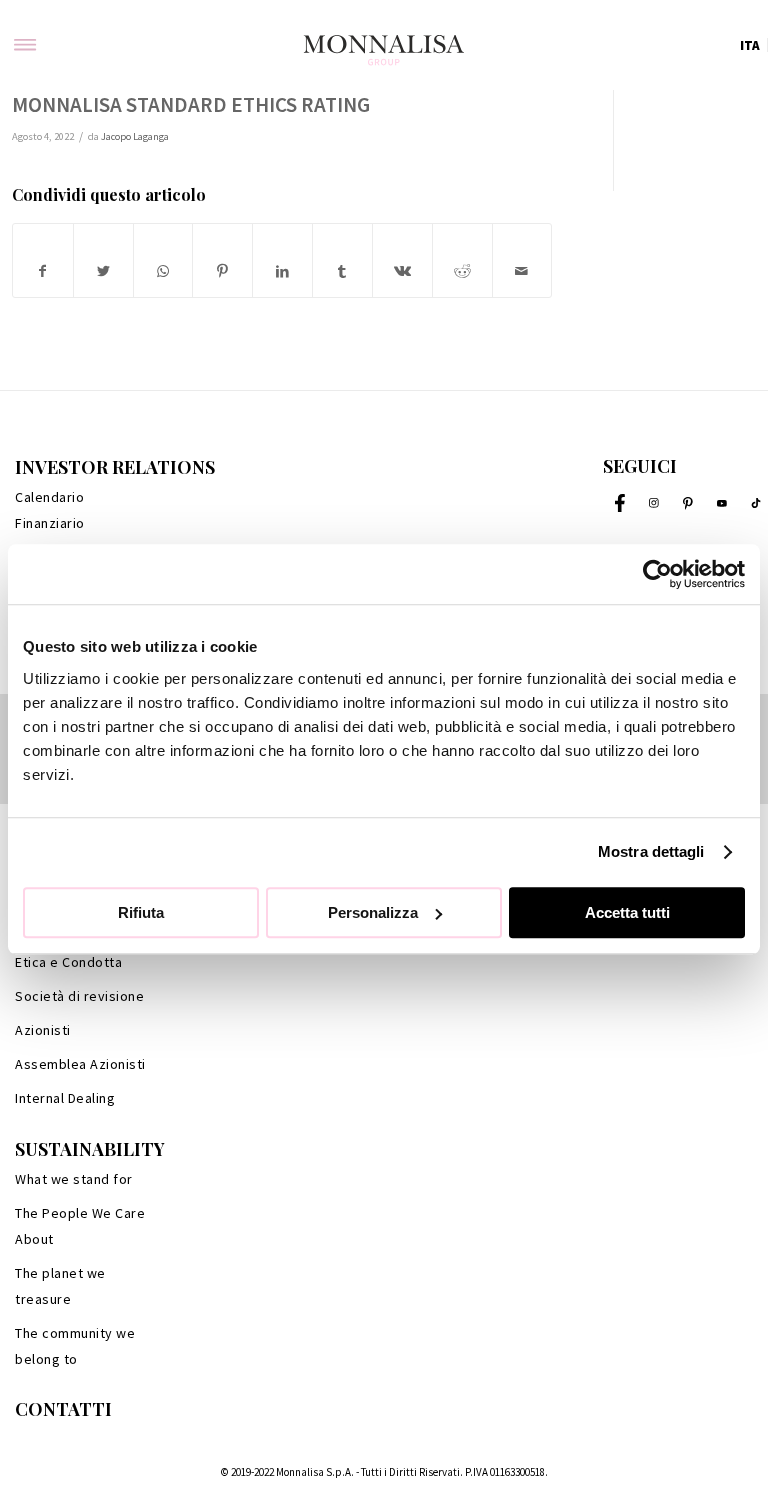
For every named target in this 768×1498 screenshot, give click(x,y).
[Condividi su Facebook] (43, 271)
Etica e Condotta (68, 962)
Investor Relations (115, 467)
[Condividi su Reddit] (462, 271)
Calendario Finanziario (50, 510)
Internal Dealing (65, 1098)
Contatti (63, 1409)
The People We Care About (80, 1226)
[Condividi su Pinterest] (222, 271)
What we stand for (74, 1179)
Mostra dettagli (651, 851)
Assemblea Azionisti (80, 1064)
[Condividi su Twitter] (103, 271)
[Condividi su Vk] (402, 271)
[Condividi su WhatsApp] (163, 271)
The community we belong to (75, 1346)
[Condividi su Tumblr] (342, 271)
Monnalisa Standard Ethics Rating (191, 104)
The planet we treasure (60, 1286)
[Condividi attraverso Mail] (522, 271)
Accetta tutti (627, 912)
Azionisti (43, 1030)
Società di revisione (79, 996)
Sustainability (90, 1149)
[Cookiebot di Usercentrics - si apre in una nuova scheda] (657, 574)
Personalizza (373, 912)
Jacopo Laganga (135, 136)
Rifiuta (141, 912)
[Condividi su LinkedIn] (282, 271)
